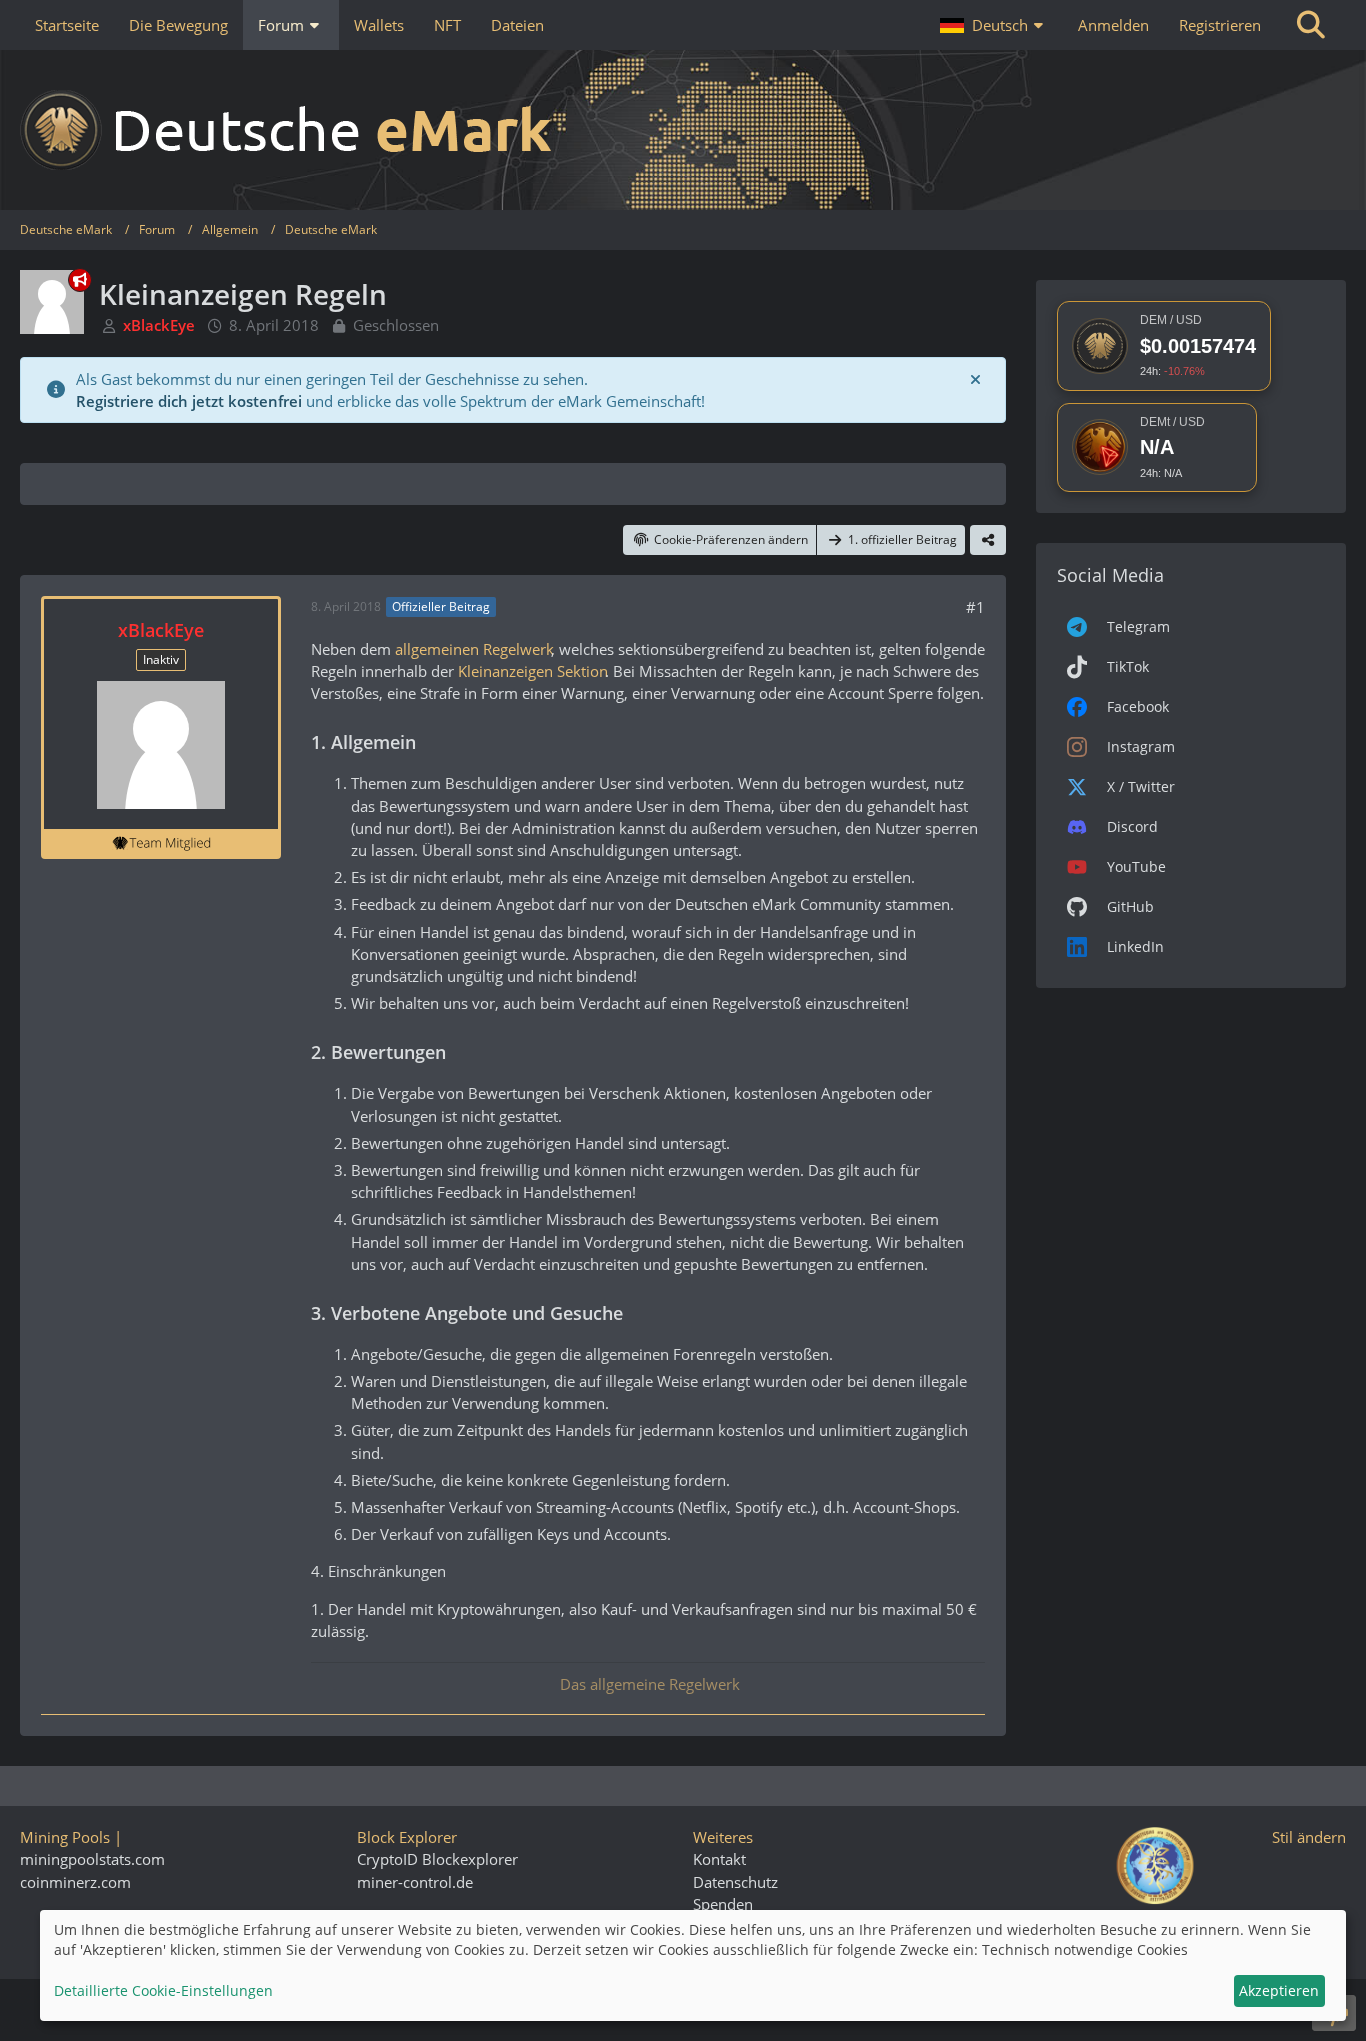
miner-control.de (415, 1882)
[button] (994, 25)
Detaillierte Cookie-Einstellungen (163, 1990)
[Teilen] (988, 540)
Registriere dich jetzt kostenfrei (189, 401)
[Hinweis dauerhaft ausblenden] (975, 379)
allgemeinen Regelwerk (473, 649)
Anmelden (1113, 25)
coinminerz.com (75, 1882)
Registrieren (1220, 25)
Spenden (723, 1904)
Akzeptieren (1279, 1990)
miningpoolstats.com (92, 1859)
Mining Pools (65, 1837)
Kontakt (719, 1859)
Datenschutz (735, 1882)
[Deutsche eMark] (683, 130)
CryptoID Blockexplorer (437, 1859)
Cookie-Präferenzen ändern (731, 539)
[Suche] (1311, 25)
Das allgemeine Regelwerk (648, 1684)
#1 (975, 607)
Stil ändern (1309, 1837)
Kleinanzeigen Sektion (531, 671)
